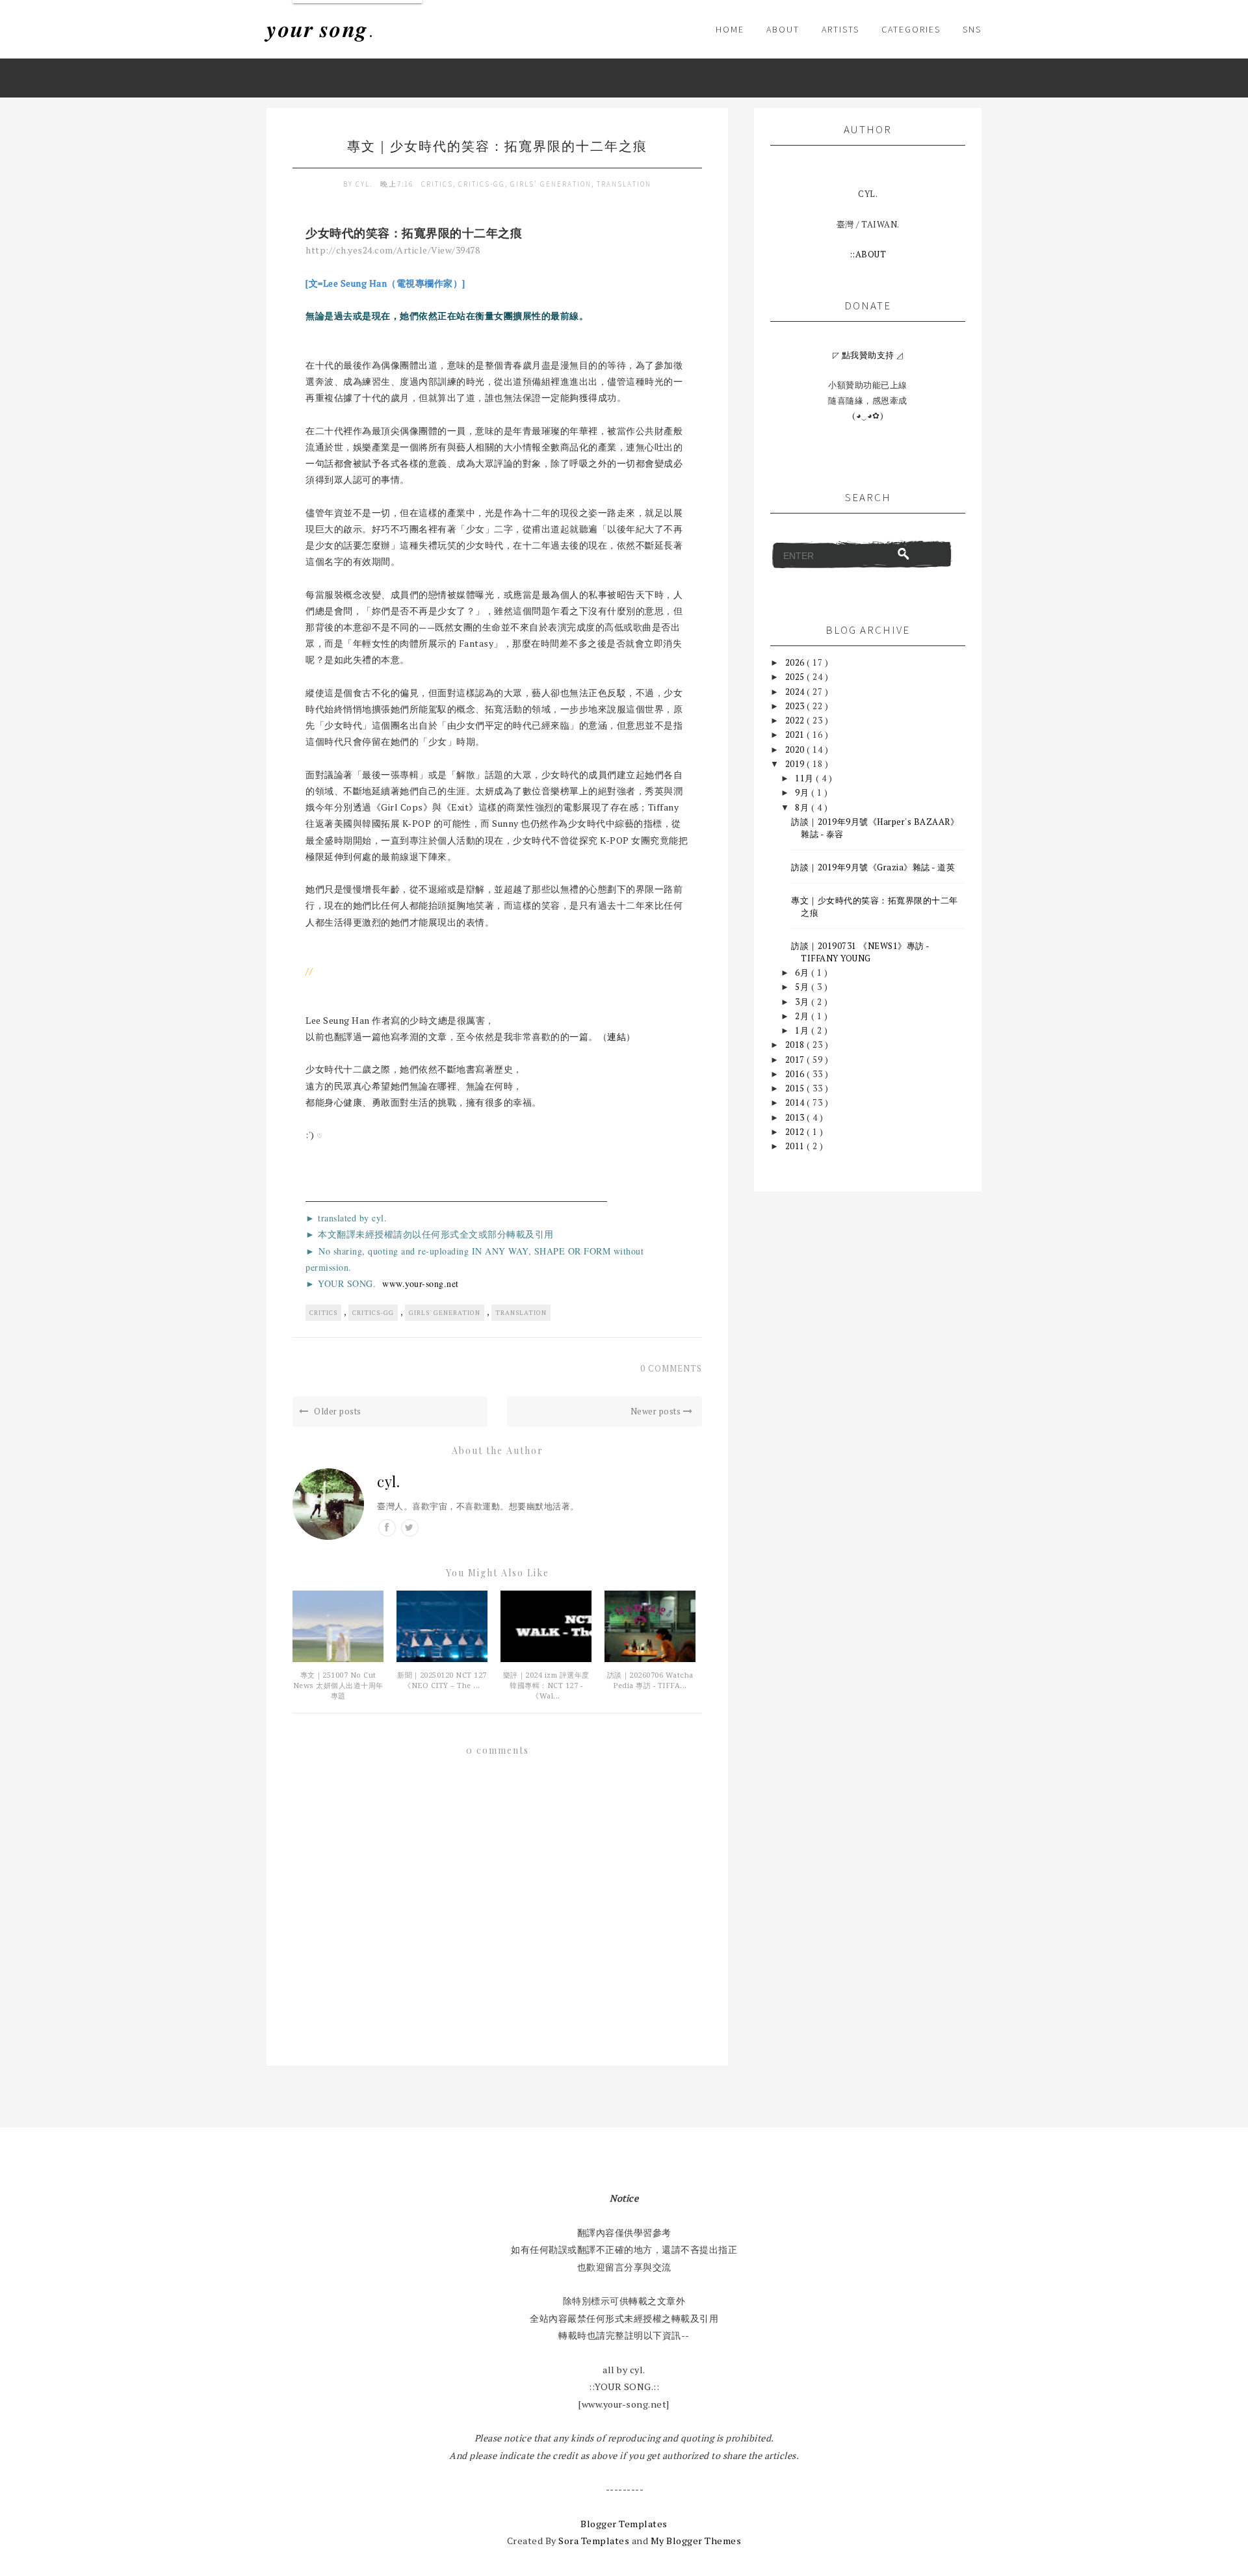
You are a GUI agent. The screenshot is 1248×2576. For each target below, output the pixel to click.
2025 (796, 677)
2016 (796, 1074)
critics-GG (482, 184)
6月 (803, 972)
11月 (805, 778)
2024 (796, 692)
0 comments (671, 1368)
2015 (796, 1088)
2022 (796, 720)
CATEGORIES (911, 29)
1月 (803, 1030)
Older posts (337, 1411)
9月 (803, 792)
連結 (617, 1036)
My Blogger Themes (696, 2541)
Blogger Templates (624, 2524)
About (783, 29)
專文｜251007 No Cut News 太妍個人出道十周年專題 (338, 1686)
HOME (730, 29)
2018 (796, 1045)
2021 (796, 735)
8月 (803, 807)
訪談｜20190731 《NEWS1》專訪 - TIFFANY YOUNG (860, 952)
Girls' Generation (551, 184)
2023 (796, 706)
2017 (796, 1060)
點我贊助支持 (868, 355)
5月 (803, 987)
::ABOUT (868, 254)
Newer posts (657, 1411)
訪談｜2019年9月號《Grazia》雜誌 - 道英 (873, 867)
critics (437, 184)
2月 (803, 1016)
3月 (803, 1002)
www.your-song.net (421, 1283)
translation (624, 184)
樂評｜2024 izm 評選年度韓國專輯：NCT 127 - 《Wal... (546, 1686)
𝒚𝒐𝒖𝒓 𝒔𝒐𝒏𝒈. (320, 29)
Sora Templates (594, 2541)
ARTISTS (840, 29)
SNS (972, 29)
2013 (796, 1117)
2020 (796, 749)
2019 (796, 764)
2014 (796, 1102)
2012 (796, 1132)
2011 (796, 1146)
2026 (796, 662)
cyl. (365, 184)
